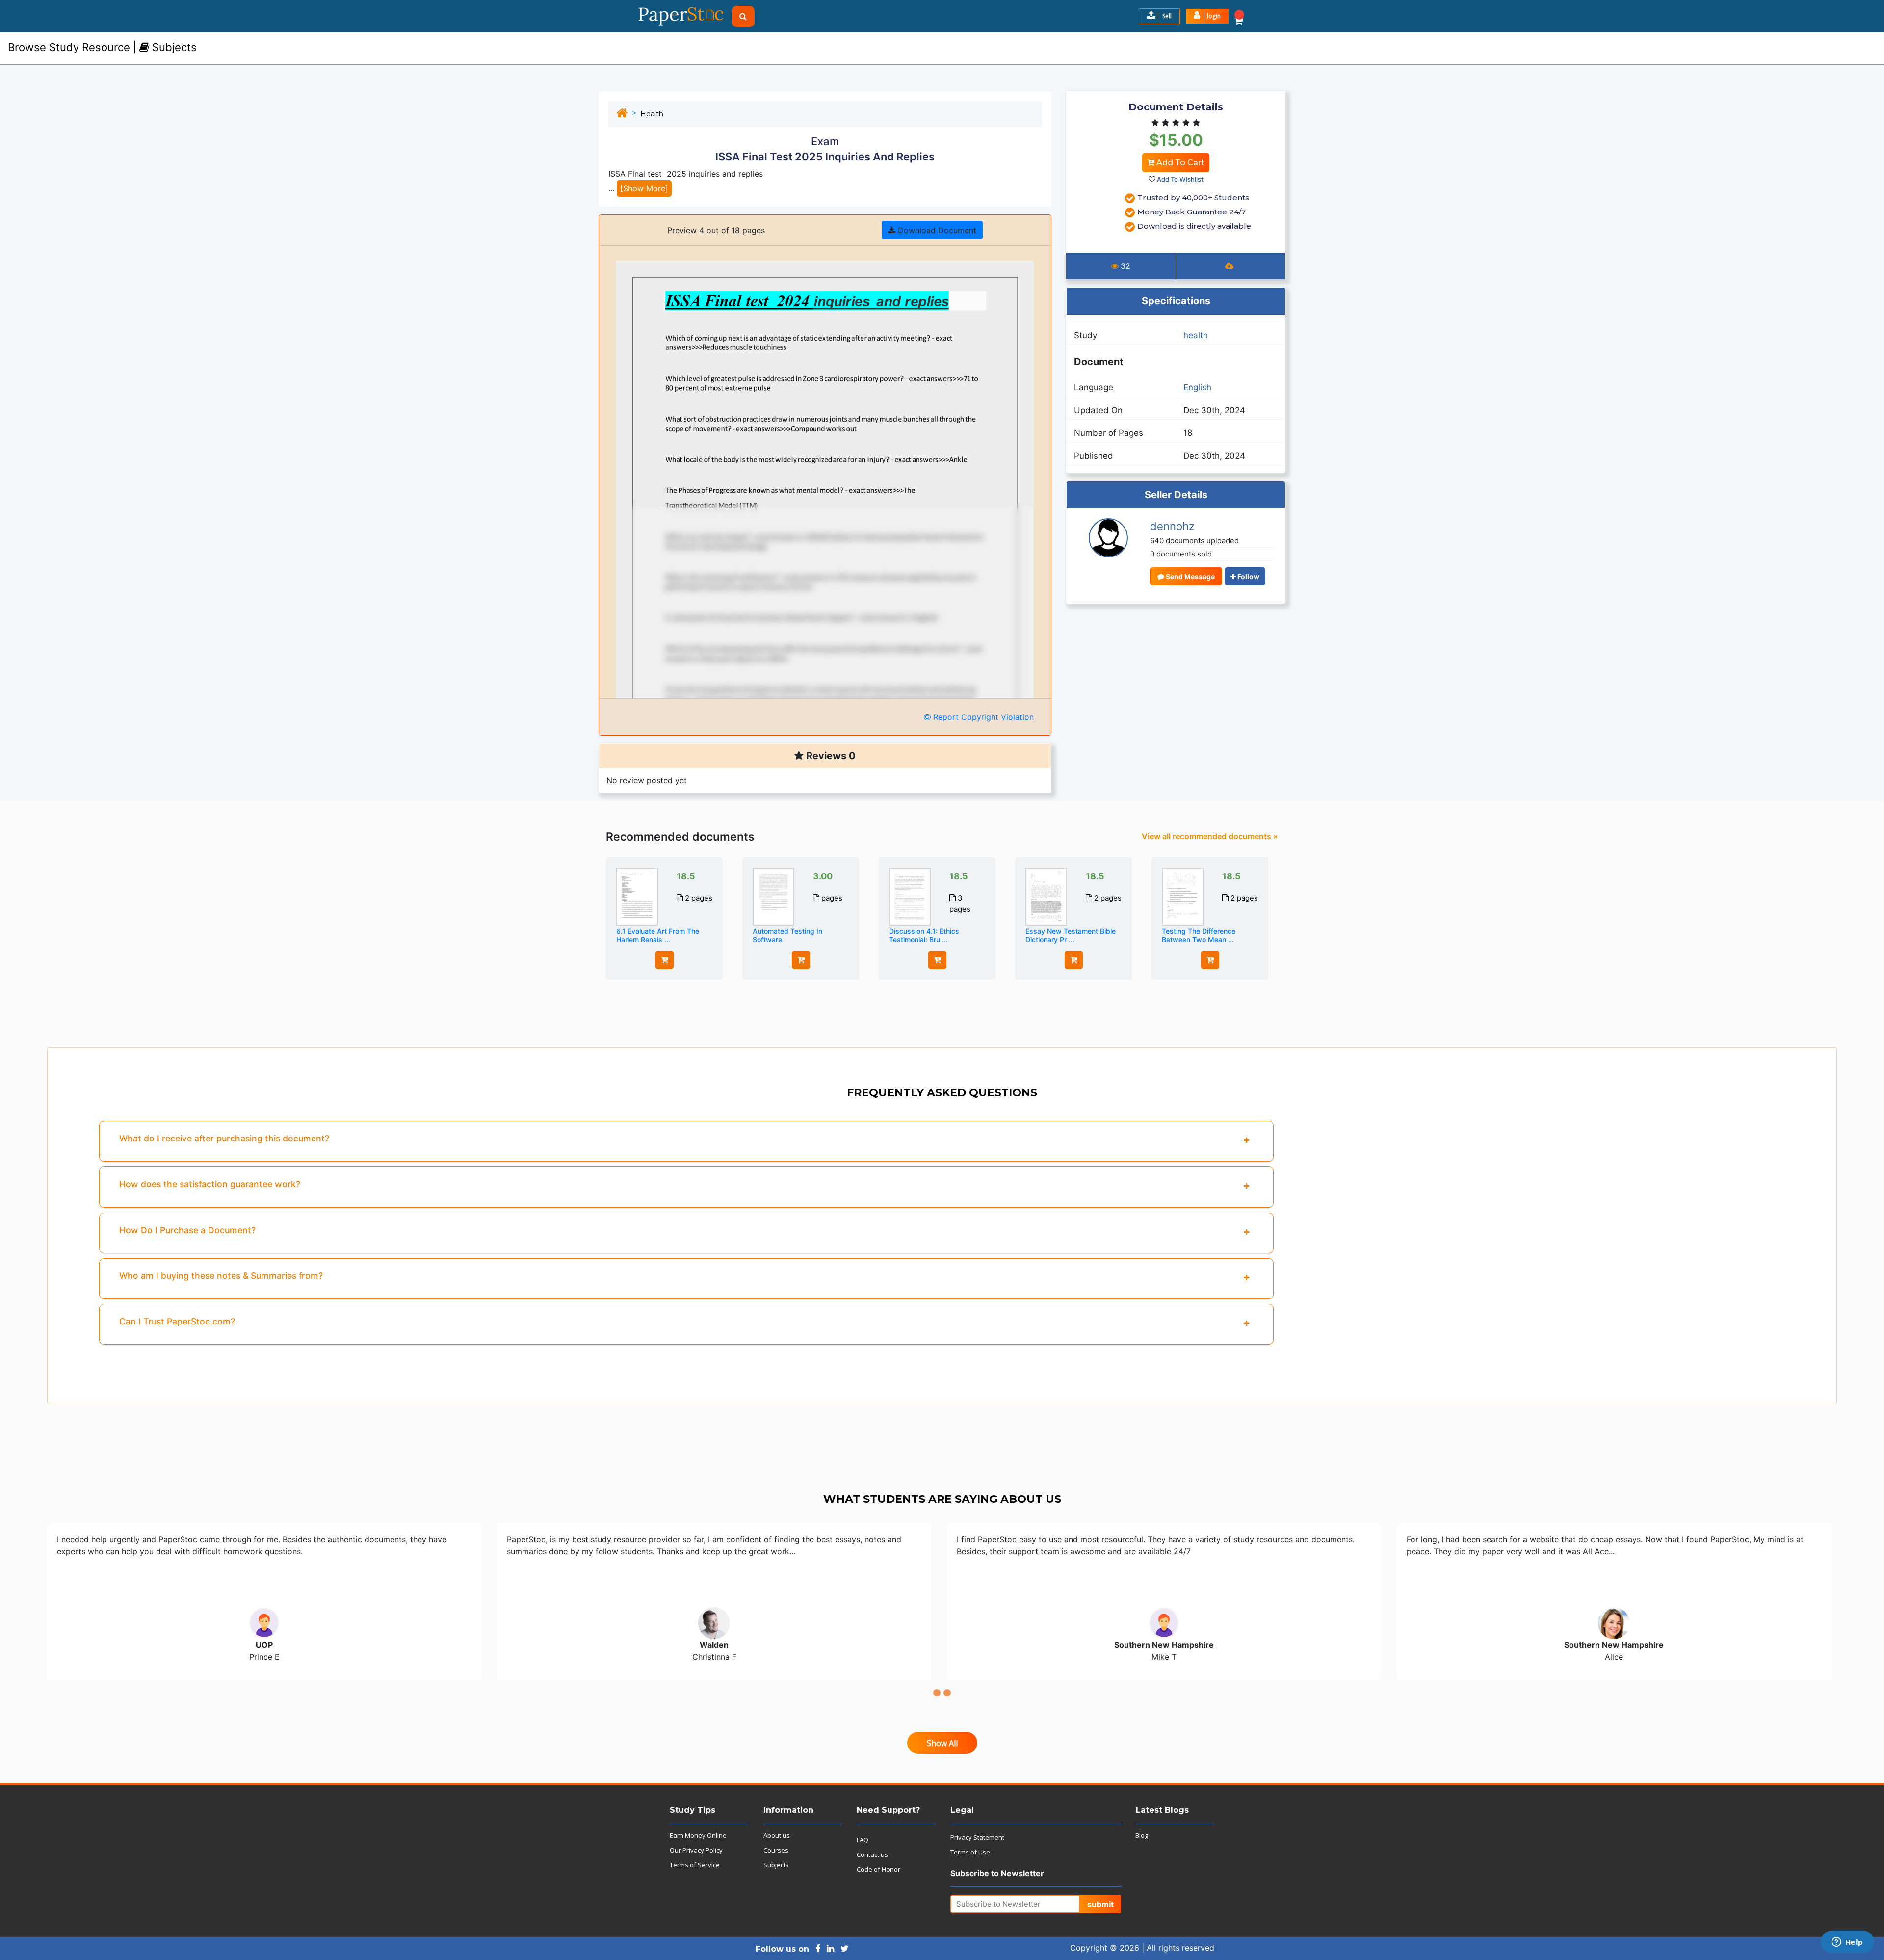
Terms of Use (970, 1852)
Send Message (1190, 576)
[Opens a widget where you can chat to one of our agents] (1847, 1943)
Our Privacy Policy (696, 1850)
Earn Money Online (698, 1835)
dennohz (1172, 526)
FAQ (863, 1840)
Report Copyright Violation (982, 717)
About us (777, 1835)
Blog (1142, 1835)
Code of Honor (878, 1869)
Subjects (776, 1865)
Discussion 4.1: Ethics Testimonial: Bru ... (924, 935)
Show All (942, 1743)
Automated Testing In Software (787, 935)
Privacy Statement (977, 1837)
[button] (1207, 16)
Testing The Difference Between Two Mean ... (1199, 935)
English (1197, 387)
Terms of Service (695, 1865)
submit (1100, 1904)
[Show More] (644, 188)
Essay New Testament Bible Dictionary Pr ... (1071, 935)
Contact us (872, 1854)
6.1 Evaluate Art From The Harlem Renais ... (658, 935)
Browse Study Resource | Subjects (102, 47)
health (652, 114)
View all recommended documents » (1210, 836)
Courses (776, 1850)
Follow (1248, 576)
